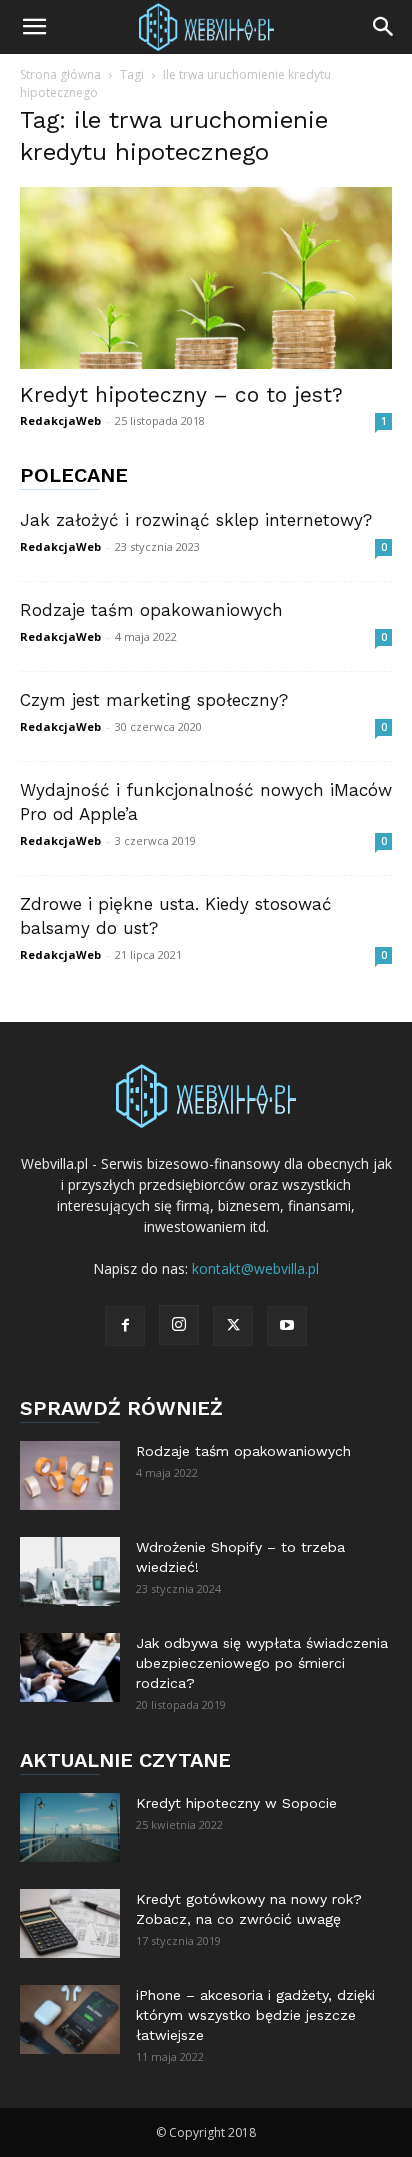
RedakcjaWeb (60, 420)
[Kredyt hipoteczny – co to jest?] (206, 278)
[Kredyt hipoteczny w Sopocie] (70, 1827)
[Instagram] (179, 1325)
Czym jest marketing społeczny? (154, 700)
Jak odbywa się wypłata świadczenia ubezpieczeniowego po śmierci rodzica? (262, 1663)
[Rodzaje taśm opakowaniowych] (70, 1475)
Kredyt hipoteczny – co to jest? (181, 394)
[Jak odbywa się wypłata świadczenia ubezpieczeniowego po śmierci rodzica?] (70, 1667)
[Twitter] (233, 1326)
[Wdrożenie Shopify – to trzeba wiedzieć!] (70, 1571)
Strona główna (60, 74)
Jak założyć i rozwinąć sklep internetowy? (196, 520)
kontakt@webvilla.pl (255, 1268)
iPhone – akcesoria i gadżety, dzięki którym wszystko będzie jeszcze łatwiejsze (255, 2015)
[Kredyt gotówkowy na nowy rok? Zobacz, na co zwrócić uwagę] (70, 1923)
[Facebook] (125, 1326)
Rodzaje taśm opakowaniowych (151, 610)
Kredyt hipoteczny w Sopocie (236, 1803)
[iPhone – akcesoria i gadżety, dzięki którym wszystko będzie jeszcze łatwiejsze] (70, 2019)
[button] (34, 27)
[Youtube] (287, 1326)
